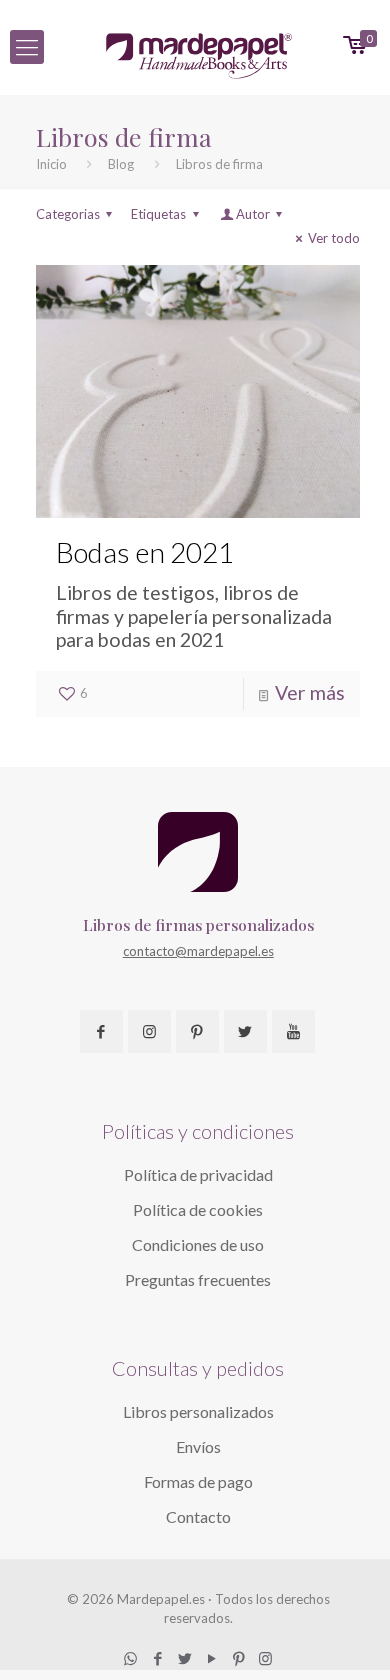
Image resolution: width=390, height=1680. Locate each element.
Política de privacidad (198, 1174)
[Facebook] (157, 1658)
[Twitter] (184, 1658)
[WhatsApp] (130, 1658)
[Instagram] (265, 1658)
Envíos (198, 1446)
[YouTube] (211, 1658)
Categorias (68, 214)
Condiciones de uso (198, 1244)
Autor (253, 214)
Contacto (198, 1516)
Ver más (310, 692)
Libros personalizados (198, 1411)
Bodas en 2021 (145, 552)
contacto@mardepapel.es (198, 951)
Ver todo (334, 238)
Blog (121, 164)
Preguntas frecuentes (198, 1279)
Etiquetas (158, 214)
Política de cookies (198, 1209)
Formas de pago (198, 1481)
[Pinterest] (238, 1658)
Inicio (51, 164)
